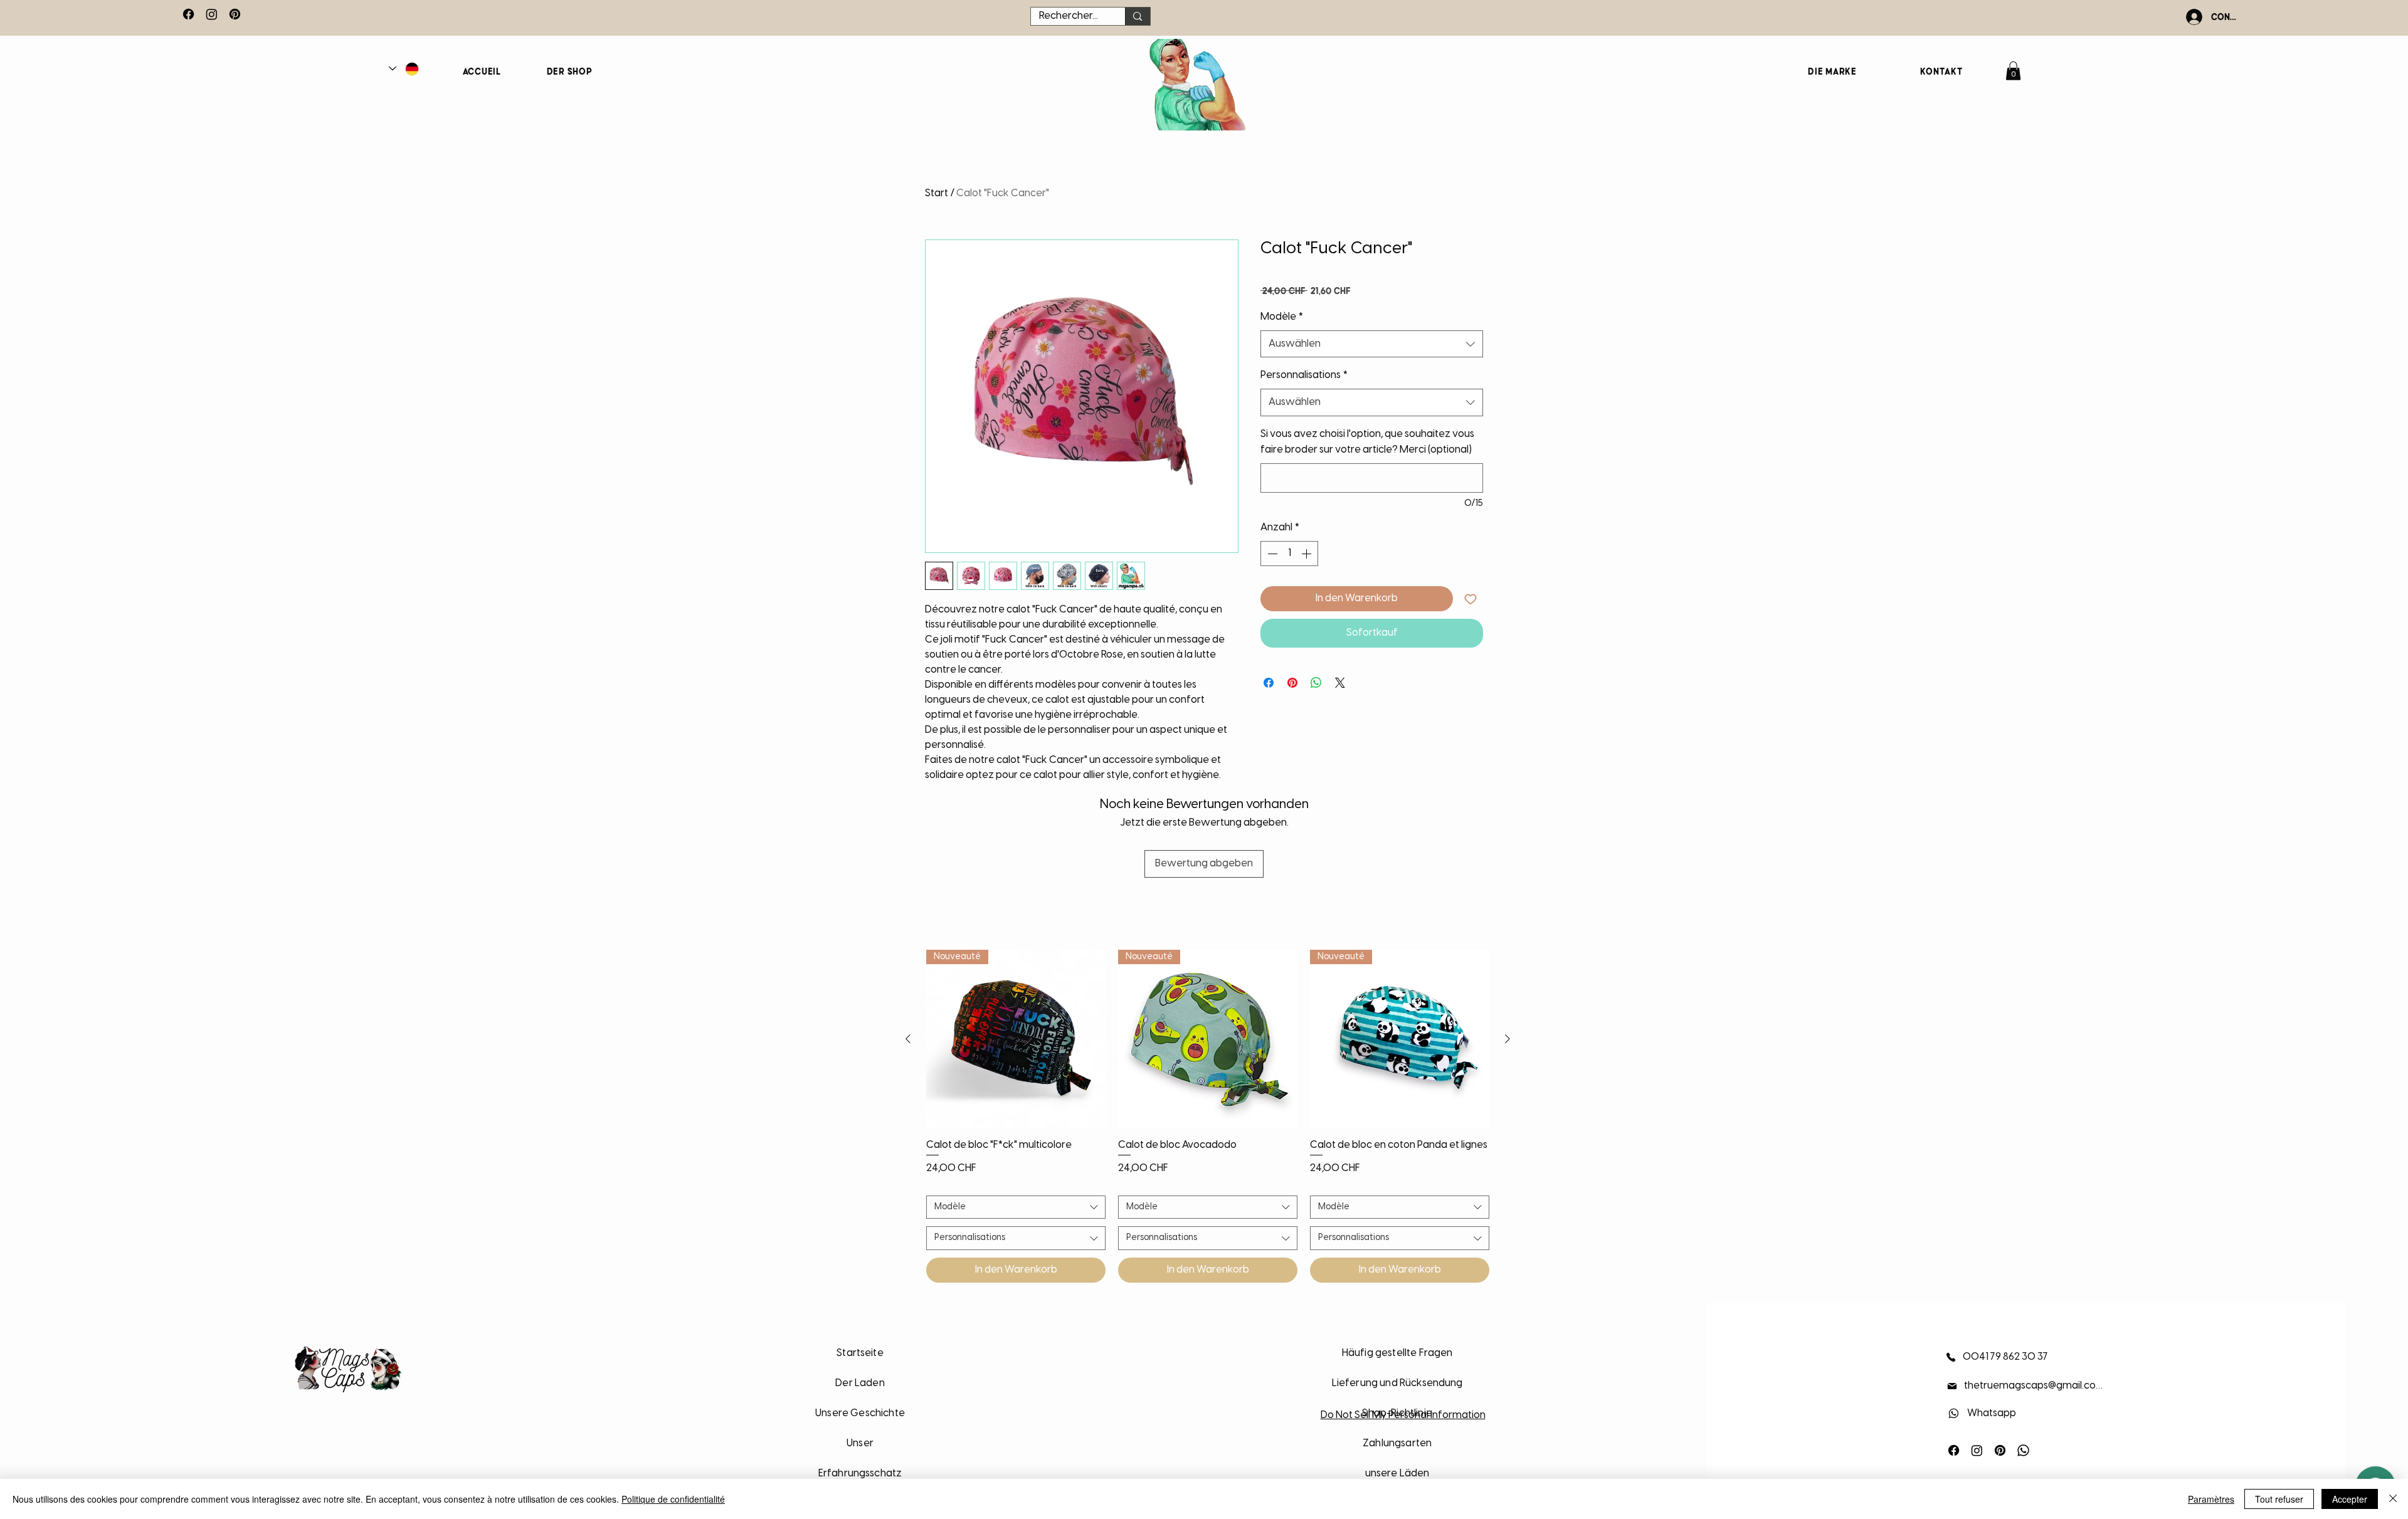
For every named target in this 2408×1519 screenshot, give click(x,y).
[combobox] (1372, 344)
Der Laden (860, 1383)
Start (937, 193)
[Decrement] (1271, 554)
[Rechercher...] (1137, 16)
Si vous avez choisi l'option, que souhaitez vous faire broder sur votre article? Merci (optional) (1367, 442)
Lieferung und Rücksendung (1397, 1383)
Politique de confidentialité (673, 1499)
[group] (1208, 1116)
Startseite (860, 1353)
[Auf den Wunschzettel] (1471, 599)
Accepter (2350, 1499)
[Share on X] (1340, 683)
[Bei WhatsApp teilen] (1316, 683)
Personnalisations (1304, 375)
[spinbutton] (1289, 554)
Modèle (1282, 317)
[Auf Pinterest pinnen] (1292, 683)
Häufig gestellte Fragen (1397, 1353)
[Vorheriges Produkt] (908, 1039)
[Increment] (1307, 554)
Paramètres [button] (2211, 1499)
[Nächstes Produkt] (1508, 1039)
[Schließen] (2393, 1499)
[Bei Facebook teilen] (1269, 683)
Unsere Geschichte (860, 1413)
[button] (2013, 71)
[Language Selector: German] (404, 69)
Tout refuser (2279, 1499)
